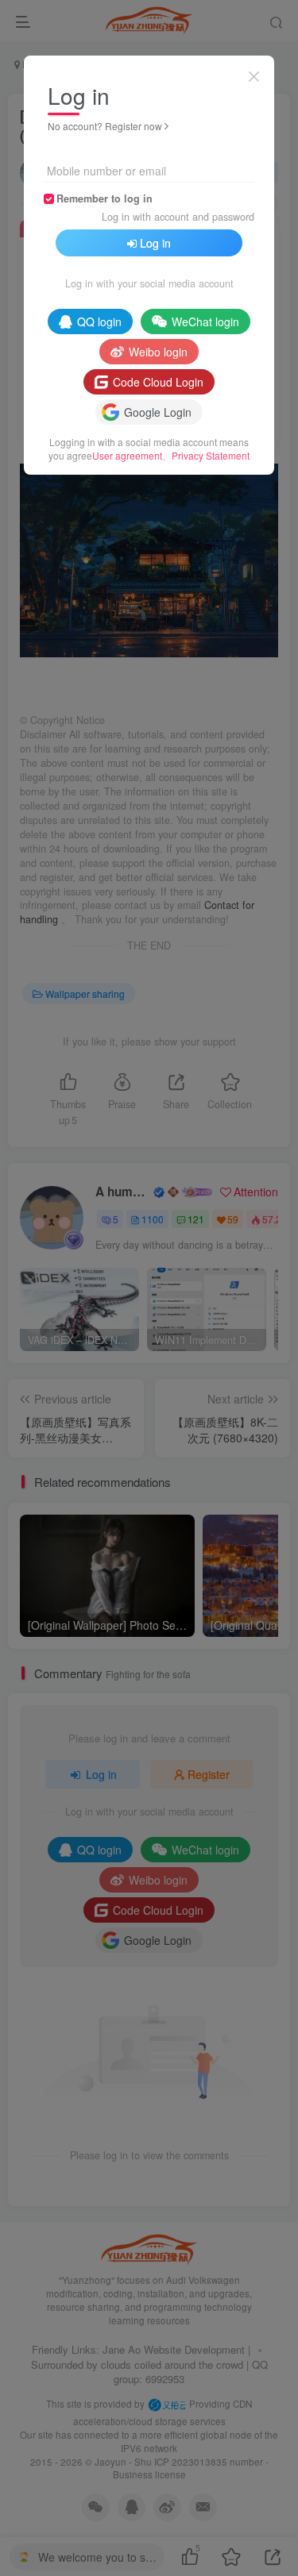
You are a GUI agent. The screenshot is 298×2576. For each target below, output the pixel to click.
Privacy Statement (211, 455)
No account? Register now (105, 126)
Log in (155, 243)
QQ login (99, 322)
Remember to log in (104, 198)
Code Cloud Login (158, 382)
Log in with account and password (178, 217)
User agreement (127, 455)
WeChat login (205, 322)
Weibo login (158, 352)
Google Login (158, 412)
